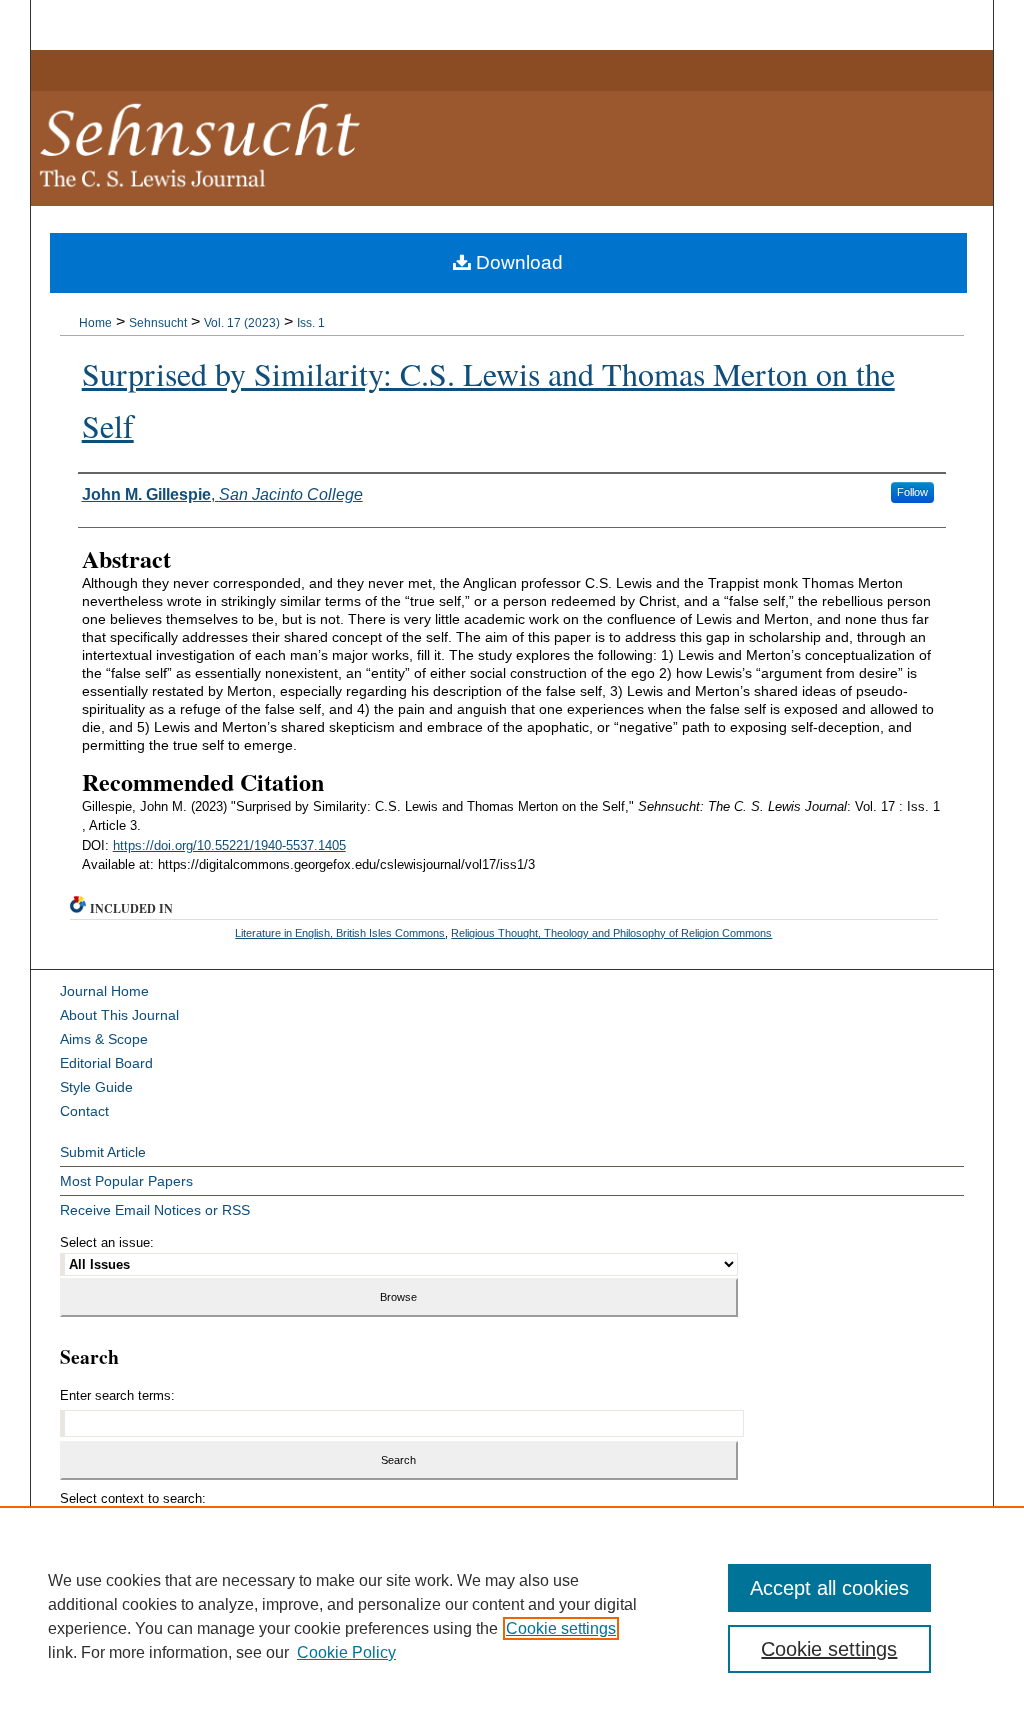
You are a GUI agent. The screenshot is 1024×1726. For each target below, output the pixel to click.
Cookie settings (561, 1628)
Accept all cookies (829, 1588)
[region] (512, 1616)
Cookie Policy (346, 1652)
